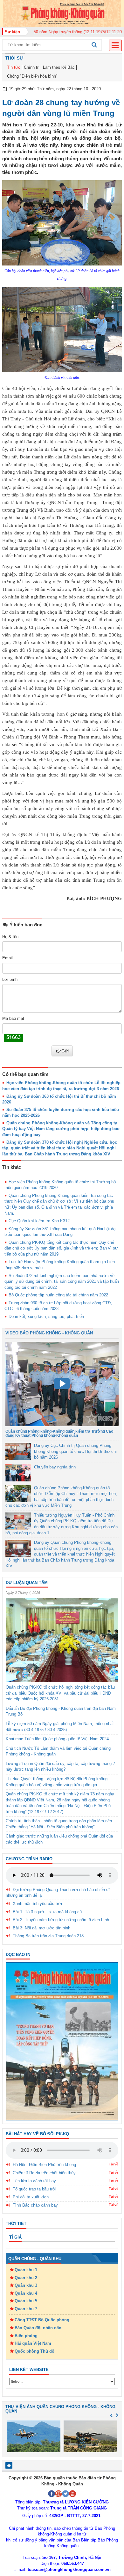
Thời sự (14, 58)
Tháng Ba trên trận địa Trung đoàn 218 (48, 1936)
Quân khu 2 (26, 2278)
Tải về (114, 2164)
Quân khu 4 (26, 2293)
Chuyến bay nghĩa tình (55, 1467)
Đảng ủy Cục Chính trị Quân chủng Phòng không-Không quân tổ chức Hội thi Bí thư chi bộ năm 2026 (75, 1451)
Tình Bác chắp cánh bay (35, 2205)
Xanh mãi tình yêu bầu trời (37, 1904)
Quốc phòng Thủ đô (34, 2351)
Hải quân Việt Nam (33, 2343)
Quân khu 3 (26, 2285)
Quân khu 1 (26, 2270)
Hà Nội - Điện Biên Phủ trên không (44, 2165)
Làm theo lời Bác (59, 67)
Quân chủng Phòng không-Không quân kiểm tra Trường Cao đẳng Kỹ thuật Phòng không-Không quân (59, 1433)
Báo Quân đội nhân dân (38, 2328)
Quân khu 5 (26, 2301)
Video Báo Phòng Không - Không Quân (49, 1333)
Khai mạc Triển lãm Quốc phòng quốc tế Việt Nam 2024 (57, 1739)
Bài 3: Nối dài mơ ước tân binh (41, 1928)
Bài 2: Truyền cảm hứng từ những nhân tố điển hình (61, 1920)
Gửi (65, 1051)
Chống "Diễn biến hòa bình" (32, 76)
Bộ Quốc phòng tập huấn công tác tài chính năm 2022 (58, 1295)
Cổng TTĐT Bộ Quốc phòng (42, 2320)
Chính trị (32, 67)
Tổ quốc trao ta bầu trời (34, 2189)
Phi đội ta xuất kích (31, 2197)
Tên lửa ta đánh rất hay (34, 2181)
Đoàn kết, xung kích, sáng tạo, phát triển (46, 1317)
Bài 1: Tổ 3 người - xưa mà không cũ (47, 1912)
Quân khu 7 (26, 2309)
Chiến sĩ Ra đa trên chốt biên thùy (44, 2173)
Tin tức (14, 67)
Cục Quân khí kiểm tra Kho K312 (39, 1221)
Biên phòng (26, 2336)
